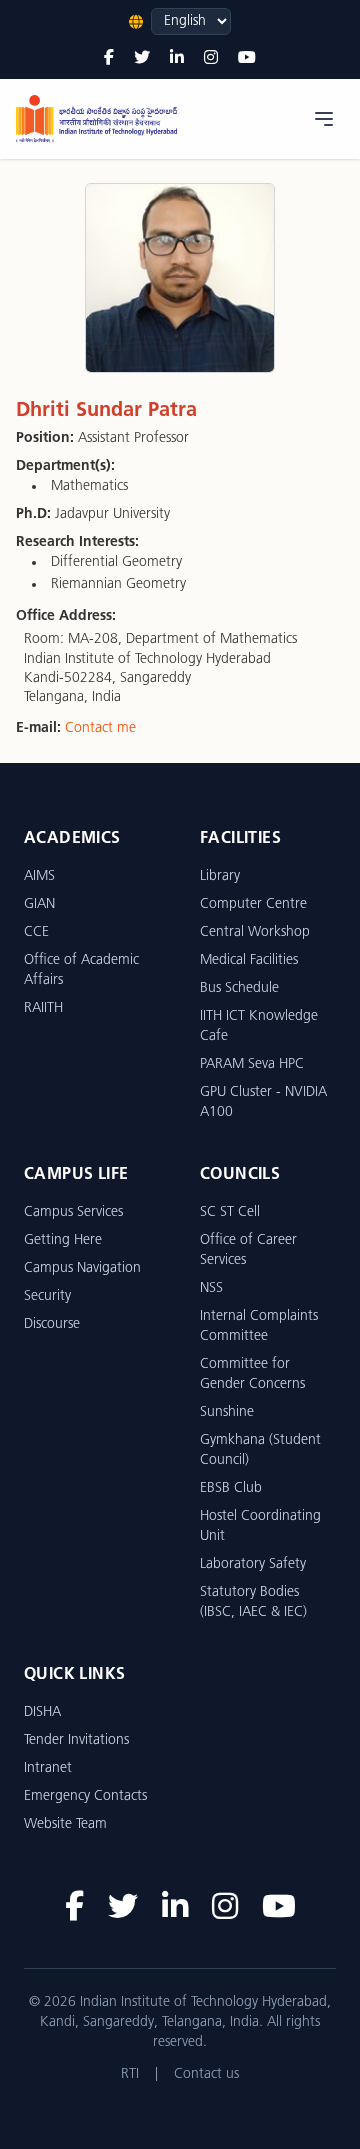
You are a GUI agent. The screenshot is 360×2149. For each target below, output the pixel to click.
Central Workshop (255, 932)
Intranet (48, 1768)
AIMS (39, 876)
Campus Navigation (82, 1268)
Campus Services (73, 1212)
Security (47, 1296)
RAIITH (43, 1008)
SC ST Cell (230, 1212)
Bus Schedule (239, 988)
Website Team (65, 1824)
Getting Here (63, 1240)
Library (220, 876)
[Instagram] (211, 59)
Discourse (52, 1324)
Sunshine (227, 1412)
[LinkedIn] (177, 59)
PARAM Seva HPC (252, 1064)
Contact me (100, 728)
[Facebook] (109, 59)
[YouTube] (247, 59)
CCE (36, 932)
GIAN (39, 904)
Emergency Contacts (85, 1796)
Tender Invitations (76, 1740)
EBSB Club (231, 1488)
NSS (211, 1288)
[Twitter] (142, 59)
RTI (130, 2074)
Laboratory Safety (253, 1564)
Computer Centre (253, 904)
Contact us (206, 2074)
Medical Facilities (249, 960)
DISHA (42, 1712)
